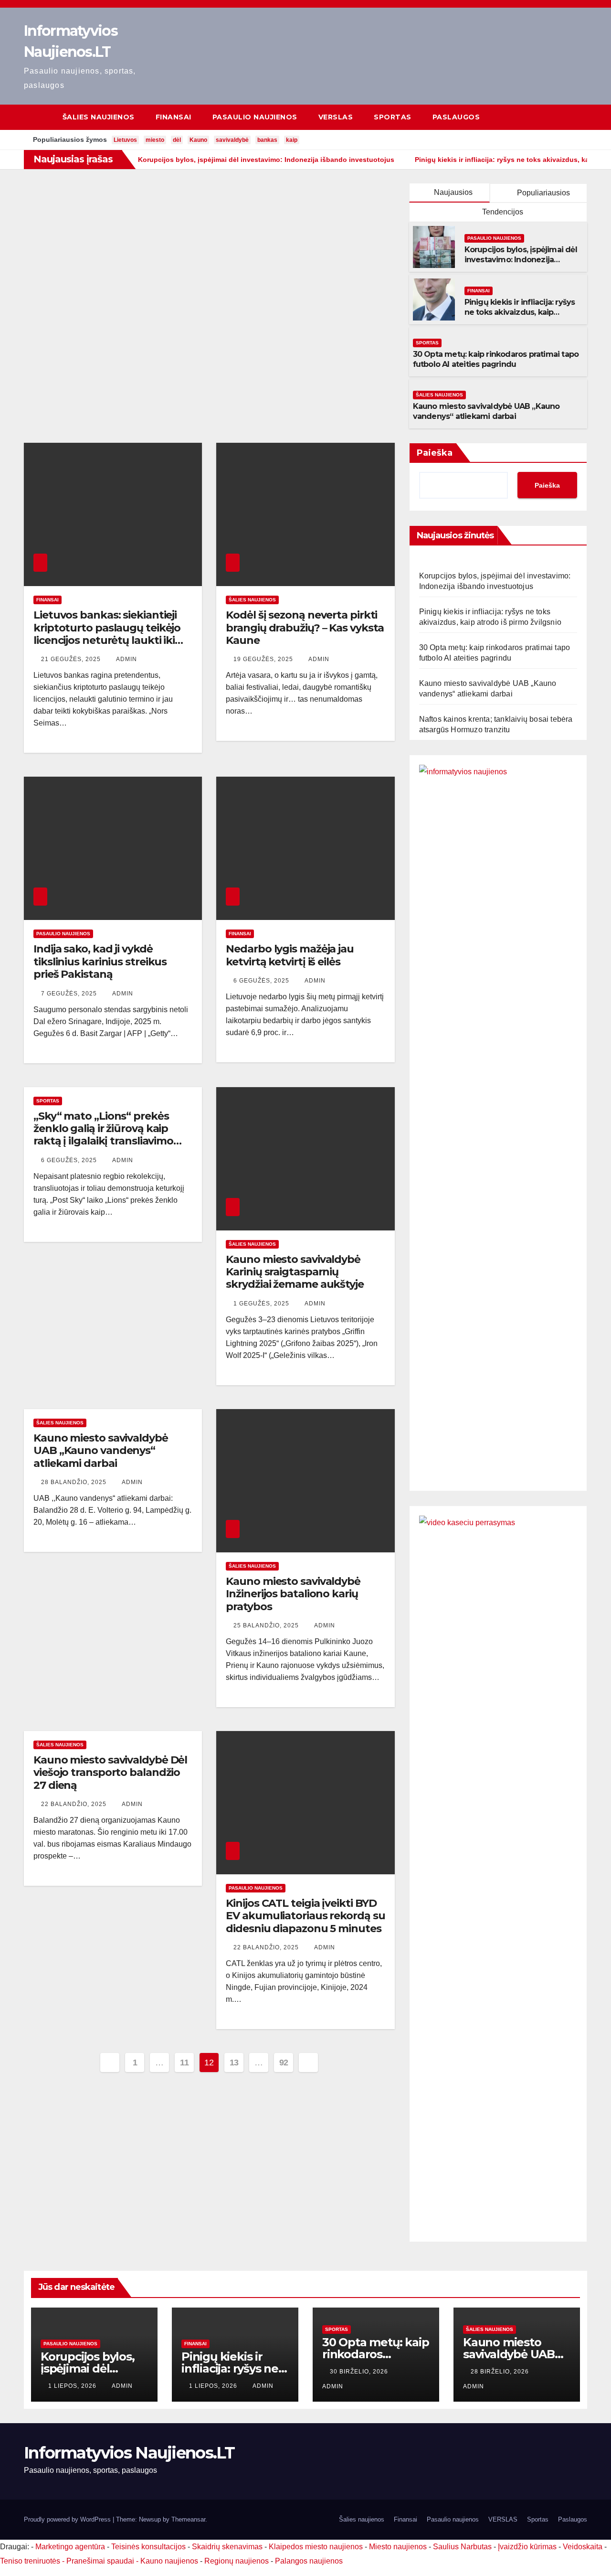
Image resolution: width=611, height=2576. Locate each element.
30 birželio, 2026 (360, 2372)
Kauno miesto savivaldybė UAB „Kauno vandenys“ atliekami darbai (486, 411)
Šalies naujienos (99, 117)
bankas (267, 140)
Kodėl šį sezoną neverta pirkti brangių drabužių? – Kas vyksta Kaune (305, 628)
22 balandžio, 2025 (75, 1804)
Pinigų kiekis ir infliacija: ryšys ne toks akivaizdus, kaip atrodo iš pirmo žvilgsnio (520, 312)
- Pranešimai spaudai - (101, 2561)
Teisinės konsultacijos (148, 2547)
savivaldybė (232, 140)
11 (184, 2063)
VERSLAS (336, 117)
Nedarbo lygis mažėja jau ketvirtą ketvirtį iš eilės (290, 955)
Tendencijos (502, 212)
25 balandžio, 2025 (267, 1625)
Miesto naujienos (398, 2547)
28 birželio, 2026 (501, 2372)
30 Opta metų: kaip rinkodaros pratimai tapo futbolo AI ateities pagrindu (496, 359)
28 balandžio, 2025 (75, 1482)
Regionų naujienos (237, 2561)
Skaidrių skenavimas (227, 2547)
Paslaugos (456, 117)
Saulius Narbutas (462, 2547)
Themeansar (188, 2519)
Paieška (435, 453)
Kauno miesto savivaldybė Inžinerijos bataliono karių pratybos (293, 1594)
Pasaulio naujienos (255, 117)
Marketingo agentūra (70, 2547)
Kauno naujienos (169, 2561)
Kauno (198, 140)
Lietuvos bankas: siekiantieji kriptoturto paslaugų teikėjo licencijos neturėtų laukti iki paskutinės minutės (107, 634)
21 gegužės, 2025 (72, 659)
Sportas (393, 117)
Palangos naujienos (309, 2561)
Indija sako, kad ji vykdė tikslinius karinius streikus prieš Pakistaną (100, 962)
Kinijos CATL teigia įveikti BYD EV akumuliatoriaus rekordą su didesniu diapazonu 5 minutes (305, 1916)
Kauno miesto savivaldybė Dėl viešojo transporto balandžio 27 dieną (110, 1773)
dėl (177, 140)
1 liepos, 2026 (73, 2386)
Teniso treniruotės (30, 2561)
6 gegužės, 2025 (262, 981)
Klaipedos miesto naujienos (316, 2547)
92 (284, 2063)
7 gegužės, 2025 (70, 994)
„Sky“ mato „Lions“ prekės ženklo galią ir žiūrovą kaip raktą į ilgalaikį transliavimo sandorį (103, 1135)
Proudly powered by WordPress (68, 2519)
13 (234, 2063)
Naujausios (453, 192)
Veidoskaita (583, 2547)
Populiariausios (543, 193)
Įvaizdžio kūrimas (527, 2547)
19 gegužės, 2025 (264, 659)
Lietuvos (125, 140)
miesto (155, 140)
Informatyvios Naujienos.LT (129, 2453)
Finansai (174, 117)
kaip (292, 140)
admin (126, 659)
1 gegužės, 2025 (262, 1304)
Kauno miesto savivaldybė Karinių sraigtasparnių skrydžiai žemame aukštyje (295, 1272)
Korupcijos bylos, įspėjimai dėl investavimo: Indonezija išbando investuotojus (521, 260)
